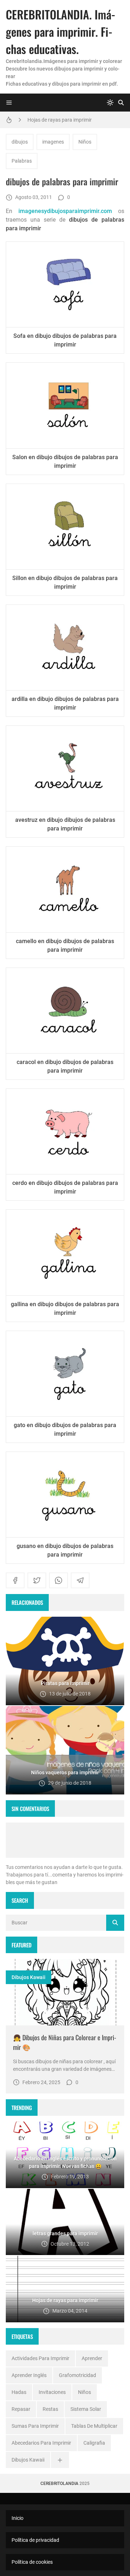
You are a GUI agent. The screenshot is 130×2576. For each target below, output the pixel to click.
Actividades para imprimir (40, 2358)
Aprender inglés (29, 2375)
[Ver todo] (60, 2460)
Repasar (21, 2409)
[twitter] (37, 1580)
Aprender (92, 2358)
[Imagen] (65, 1992)
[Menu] (9, 103)
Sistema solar (86, 2409)
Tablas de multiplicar (94, 2426)
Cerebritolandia (59, 2484)
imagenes (53, 142)
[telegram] (80, 1580)
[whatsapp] (58, 1580)
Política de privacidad (35, 2540)
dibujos (20, 142)
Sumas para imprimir (35, 2426)
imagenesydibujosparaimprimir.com (65, 211)
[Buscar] (121, 103)
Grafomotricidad (77, 2375)
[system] (110, 103)
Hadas (19, 2392)
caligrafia (94, 2443)
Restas (50, 2409)
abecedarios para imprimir (41, 2443)
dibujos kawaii (29, 1977)
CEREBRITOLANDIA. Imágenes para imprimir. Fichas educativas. (60, 31)
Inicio (18, 2518)
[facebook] (15, 1580)
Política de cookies (32, 2562)
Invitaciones (52, 2392)
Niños (85, 142)
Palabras (22, 161)
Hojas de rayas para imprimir (60, 120)
